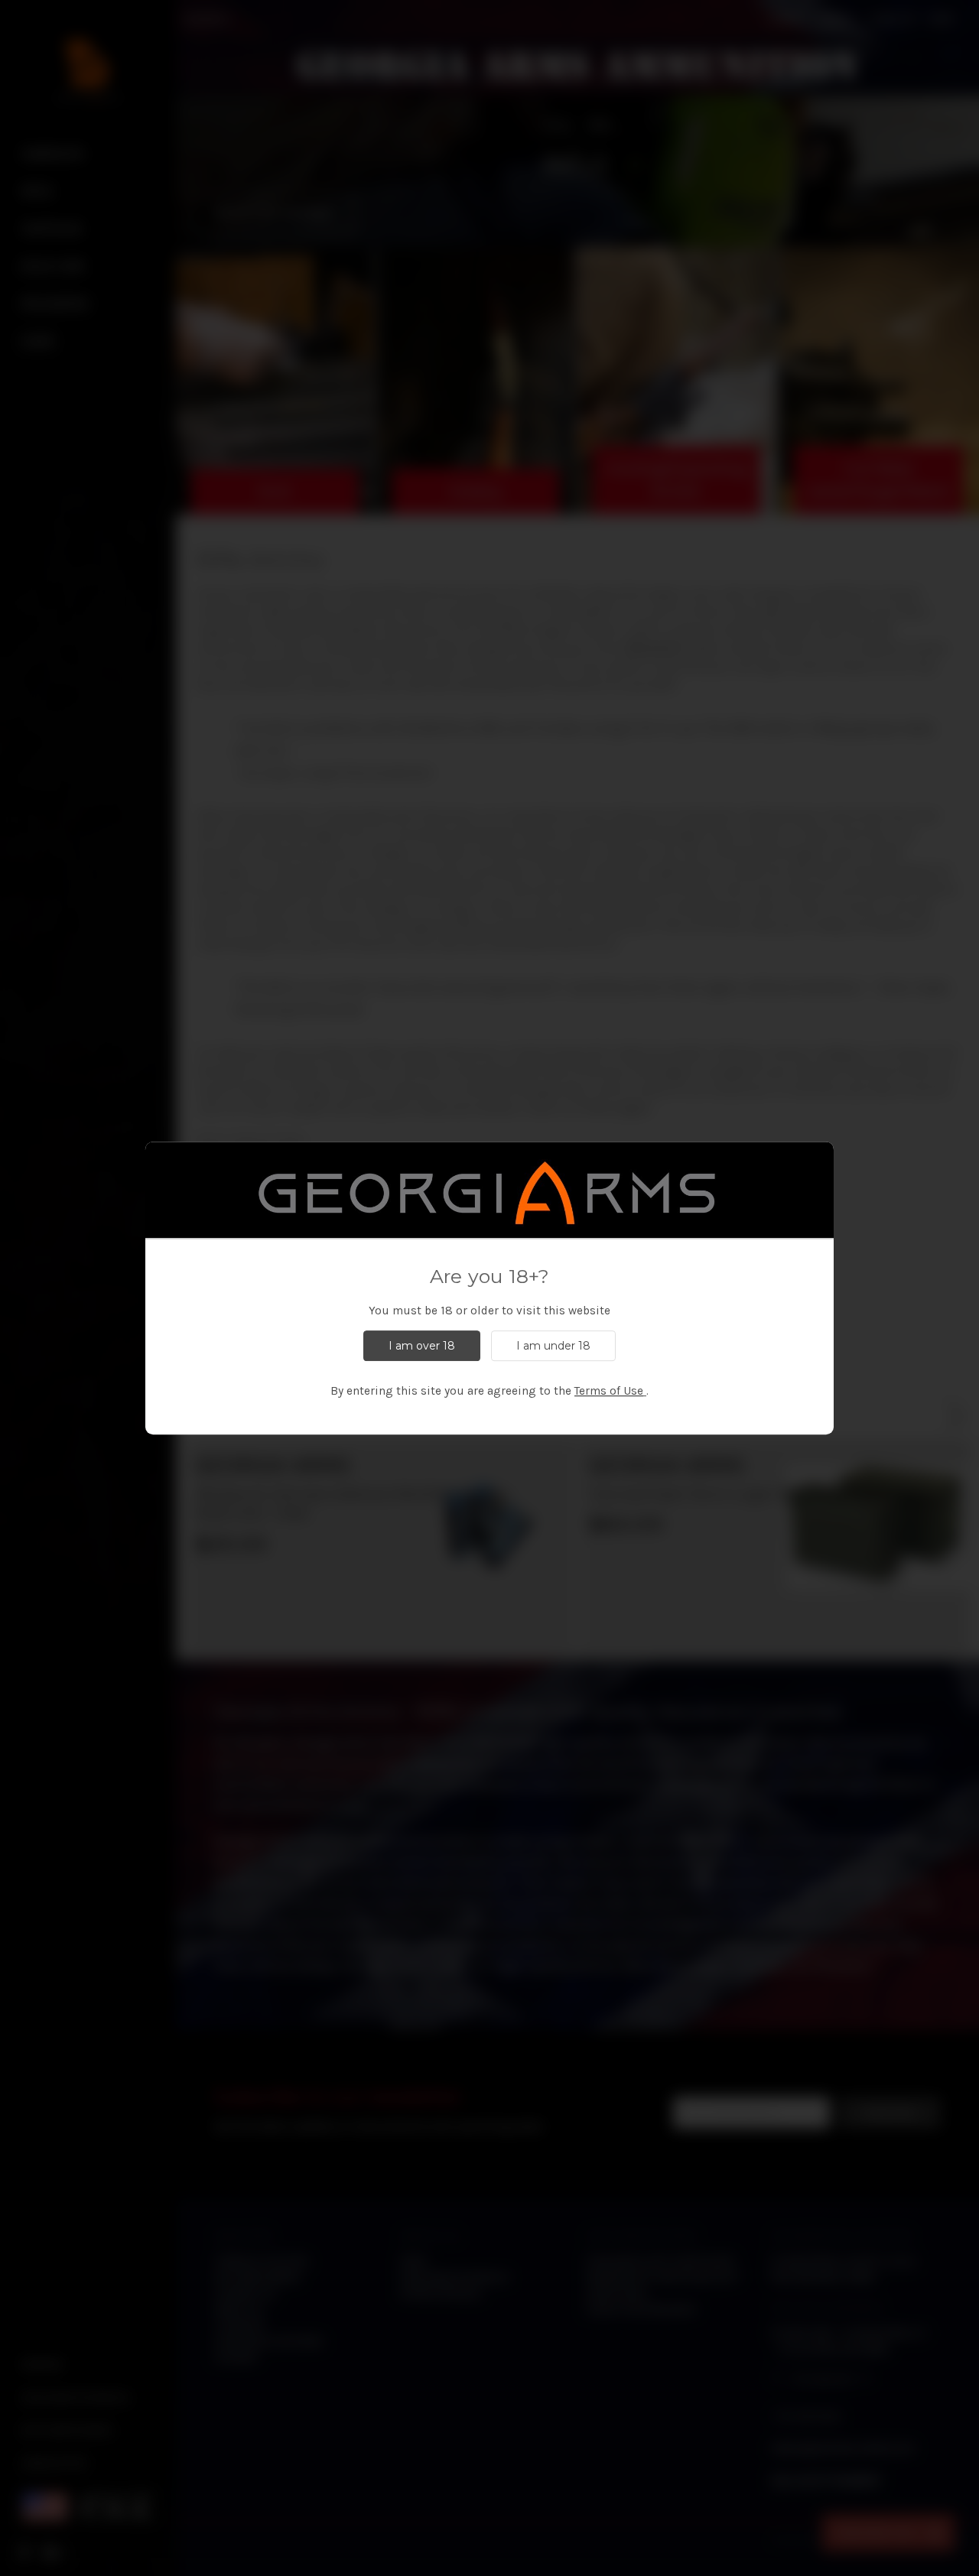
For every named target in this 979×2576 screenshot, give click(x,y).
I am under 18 (553, 1346)
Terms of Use (609, 1391)
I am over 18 (422, 1346)
